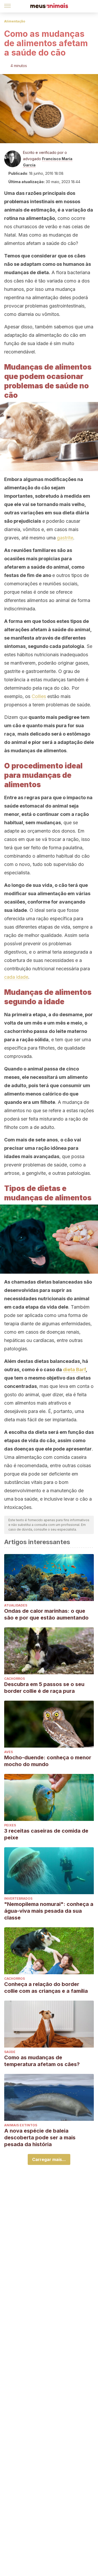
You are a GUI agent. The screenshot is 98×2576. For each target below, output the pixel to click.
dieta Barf (74, 1370)
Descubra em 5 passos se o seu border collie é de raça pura (44, 1688)
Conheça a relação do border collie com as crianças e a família (46, 1988)
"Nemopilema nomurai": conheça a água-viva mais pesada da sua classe (49, 1911)
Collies (39, 696)
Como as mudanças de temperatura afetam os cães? (42, 2061)
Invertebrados (18, 1898)
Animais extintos (21, 2125)
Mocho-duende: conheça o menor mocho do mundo (48, 1761)
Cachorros (15, 1679)
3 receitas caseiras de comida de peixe (46, 1834)
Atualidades (16, 1605)
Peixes (10, 1825)
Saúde (10, 2052)
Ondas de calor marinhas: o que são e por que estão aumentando (46, 1614)
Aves (8, 1752)
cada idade (16, 977)
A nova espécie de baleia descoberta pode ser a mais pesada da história (40, 2138)
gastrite (65, 538)
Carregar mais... (49, 2159)
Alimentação (15, 21)
